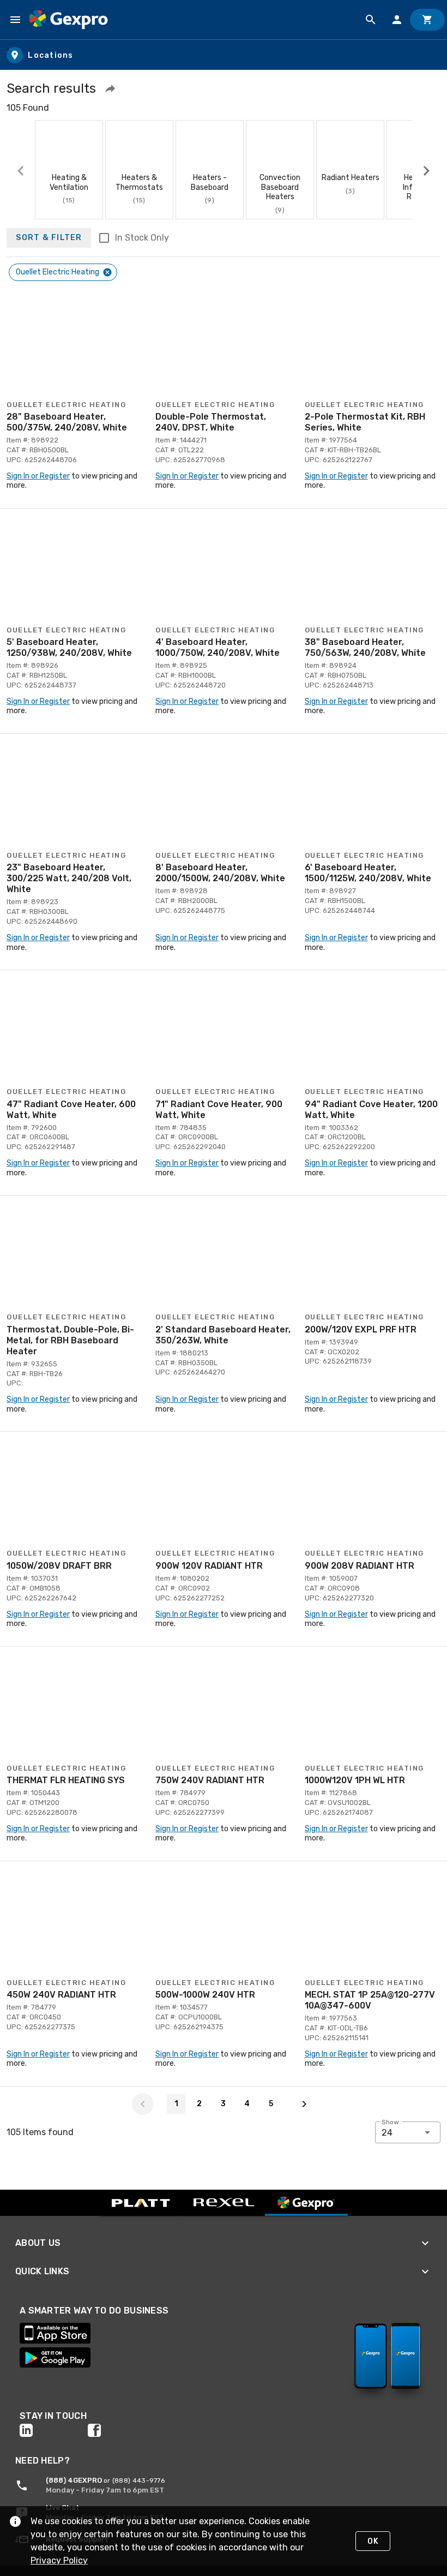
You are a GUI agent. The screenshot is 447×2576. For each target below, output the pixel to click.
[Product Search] (371, 20)
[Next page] (304, 2104)
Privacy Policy (59, 2560)
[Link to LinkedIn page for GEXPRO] (54, 2430)
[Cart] (427, 20)
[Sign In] (397, 20)
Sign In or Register (38, 476)
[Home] (68, 20)
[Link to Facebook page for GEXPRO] (122, 2430)
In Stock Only (142, 238)
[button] (110, 88)
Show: (391, 2122)
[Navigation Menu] (15, 20)
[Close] (107, 272)
